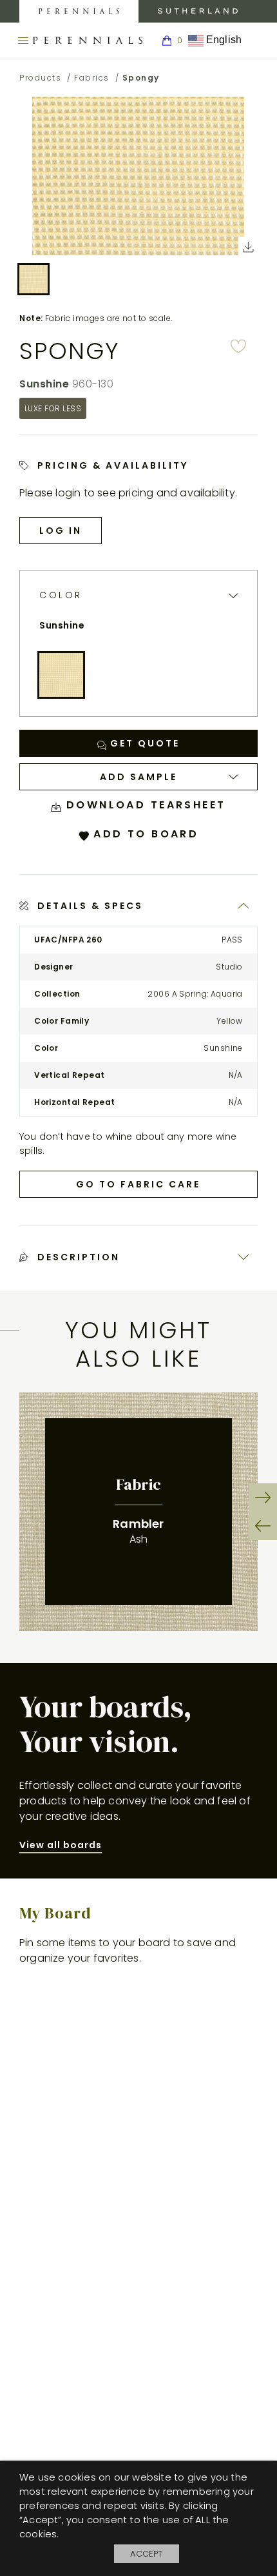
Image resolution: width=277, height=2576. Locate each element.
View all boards (61, 1845)
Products (40, 78)
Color (61, 595)
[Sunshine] (61, 675)
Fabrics (92, 78)
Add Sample (138, 777)
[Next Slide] (263, 1498)
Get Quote (143, 743)
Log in (61, 531)
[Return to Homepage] (88, 41)
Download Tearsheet (143, 805)
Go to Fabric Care (138, 1184)
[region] (138, 1512)
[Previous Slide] (263, 1526)
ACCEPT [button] (146, 2554)
